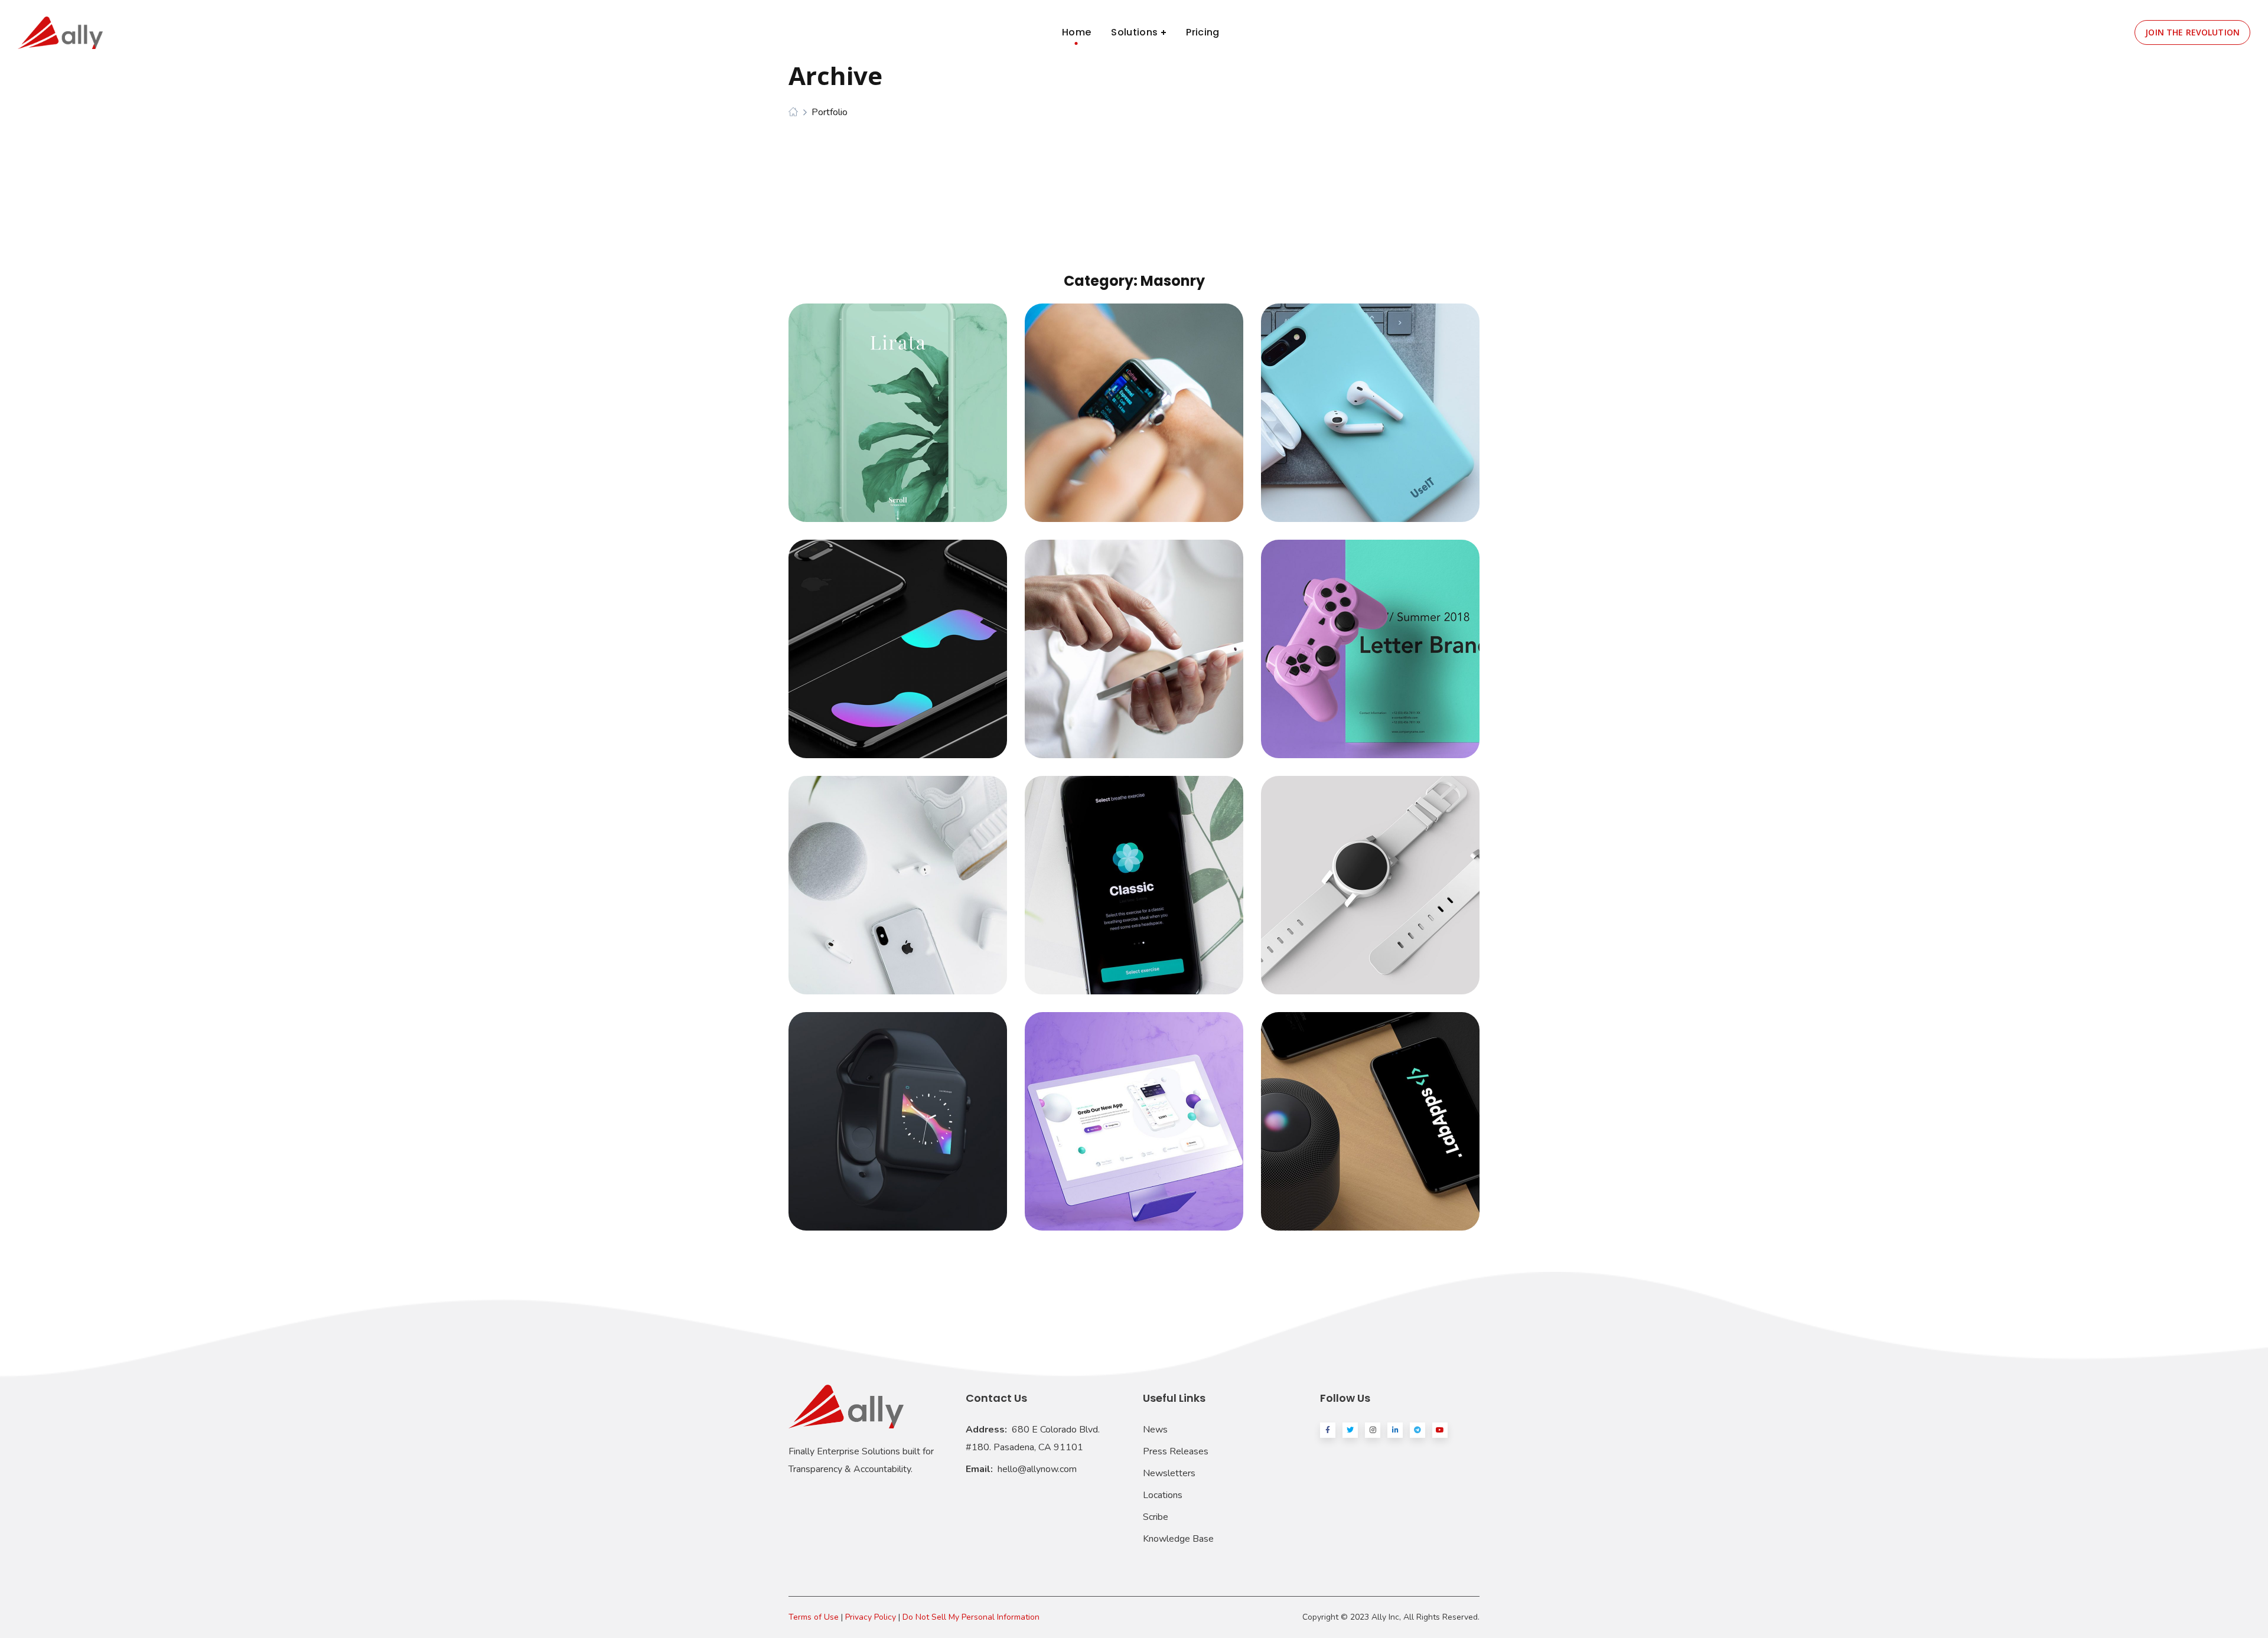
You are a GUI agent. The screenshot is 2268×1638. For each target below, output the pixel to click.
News (1155, 1430)
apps (1110, 422)
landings (1148, 422)
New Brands (898, 874)
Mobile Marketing (898, 638)
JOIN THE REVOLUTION (2192, 32)
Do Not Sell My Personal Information (971, 1617)
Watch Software (1370, 874)
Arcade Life (1370, 638)
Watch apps (898, 1110)
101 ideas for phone (1371, 1110)
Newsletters (1169, 1473)
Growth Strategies (1370, 402)
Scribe (1156, 1517)
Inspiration (1134, 874)
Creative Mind (1134, 638)
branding (872, 422)
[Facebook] (1328, 1430)
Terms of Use (814, 1617)
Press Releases (1176, 1451)
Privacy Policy (871, 1617)
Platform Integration (1134, 402)
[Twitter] (1350, 1430)
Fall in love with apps (1134, 1110)
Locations (1163, 1495)
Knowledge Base (1178, 1539)
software (923, 422)
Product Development (898, 402)
